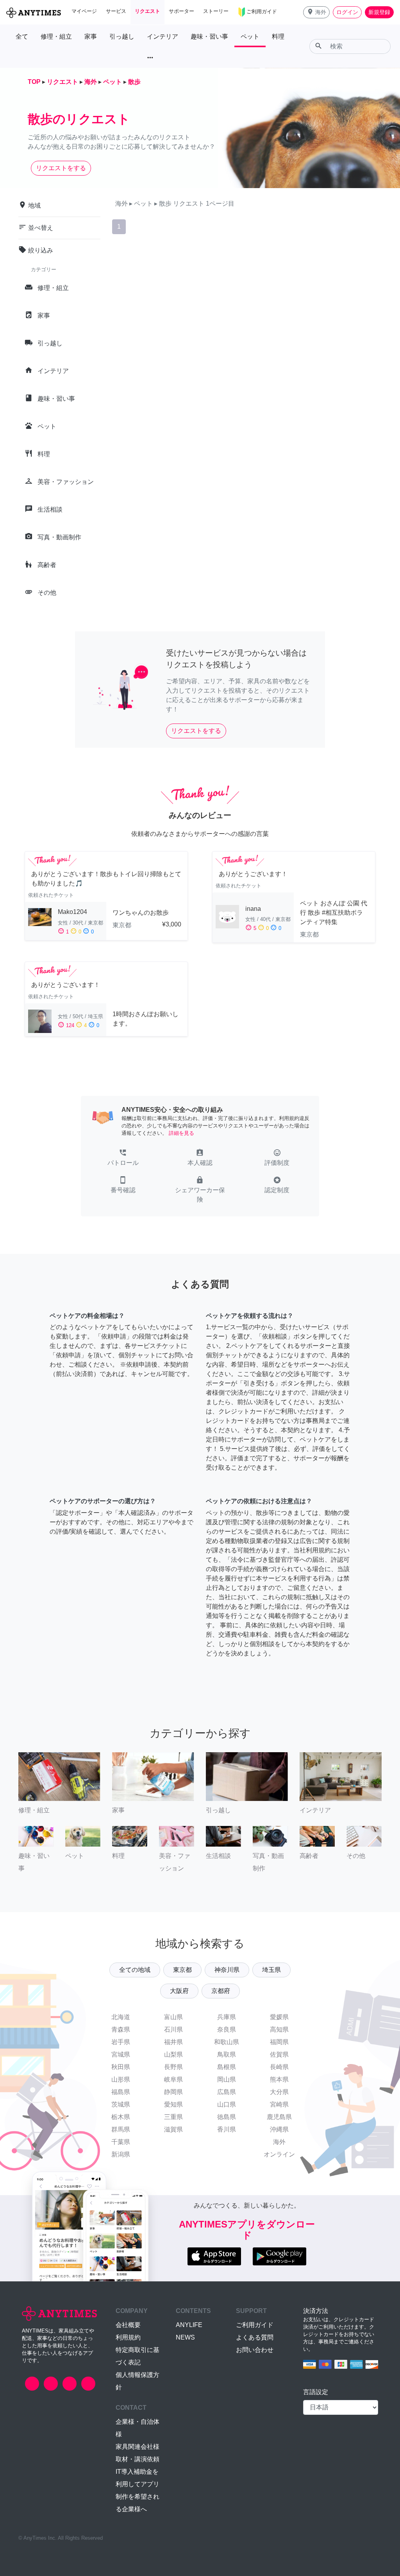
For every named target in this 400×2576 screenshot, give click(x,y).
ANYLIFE (189, 2325)
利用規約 (128, 2337)
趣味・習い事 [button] (209, 36)
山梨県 (173, 2054)
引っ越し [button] (122, 36)
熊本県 (279, 2079)
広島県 (227, 2092)
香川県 (227, 2129)
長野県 (173, 2067)
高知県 (279, 2029)
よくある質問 (255, 2337)
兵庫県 (227, 2017)
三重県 (173, 2117)
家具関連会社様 (137, 2447)
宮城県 (121, 2054)
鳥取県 (227, 2054)
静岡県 (173, 2092)
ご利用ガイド (255, 2325)
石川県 (173, 2029)
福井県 (173, 2042)
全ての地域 (135, 1970)
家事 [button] (91, 36)
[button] (316, 12)
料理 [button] (278, 36)
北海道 (121, 2017)
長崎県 (279, 2067)
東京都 (182, 1970)
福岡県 (279, 2042)
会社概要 (128, 2325)
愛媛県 (279, 2017)
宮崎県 (279, 2104)
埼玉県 (271, 1970)
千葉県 (121, 2142)
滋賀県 (173, 2129)
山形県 (121, 2079)
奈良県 (227, 2029)
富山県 (173, 2017)
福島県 (121, 2092)
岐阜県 (173, 2079)
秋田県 (121, 2067)
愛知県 (173, 2104)
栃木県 (121, 2117)
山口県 (227, 2104)
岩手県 (121, 2042)
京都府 (221, 1991)
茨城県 (121, 2104)
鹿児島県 (279, 2117)
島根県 (227, 2067)
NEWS (185, 2337)
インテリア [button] (162, 36)
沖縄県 (279, 2129)
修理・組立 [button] (56, 36)
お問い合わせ (255, 2350)
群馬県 (121, 2129)
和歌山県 (227, 2042)
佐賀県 (279, 2054)
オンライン (279, 2154)
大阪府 (179, 1991)
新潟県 (121, 2154)
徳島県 (227, 2117)
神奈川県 (227, 1970)
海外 (279, 2142)
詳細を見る (181, 1133)
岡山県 (227, 2079)
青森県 (121, 2029)
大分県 (279, 2092)
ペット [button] (250, 36)
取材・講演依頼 (137, 2459)
